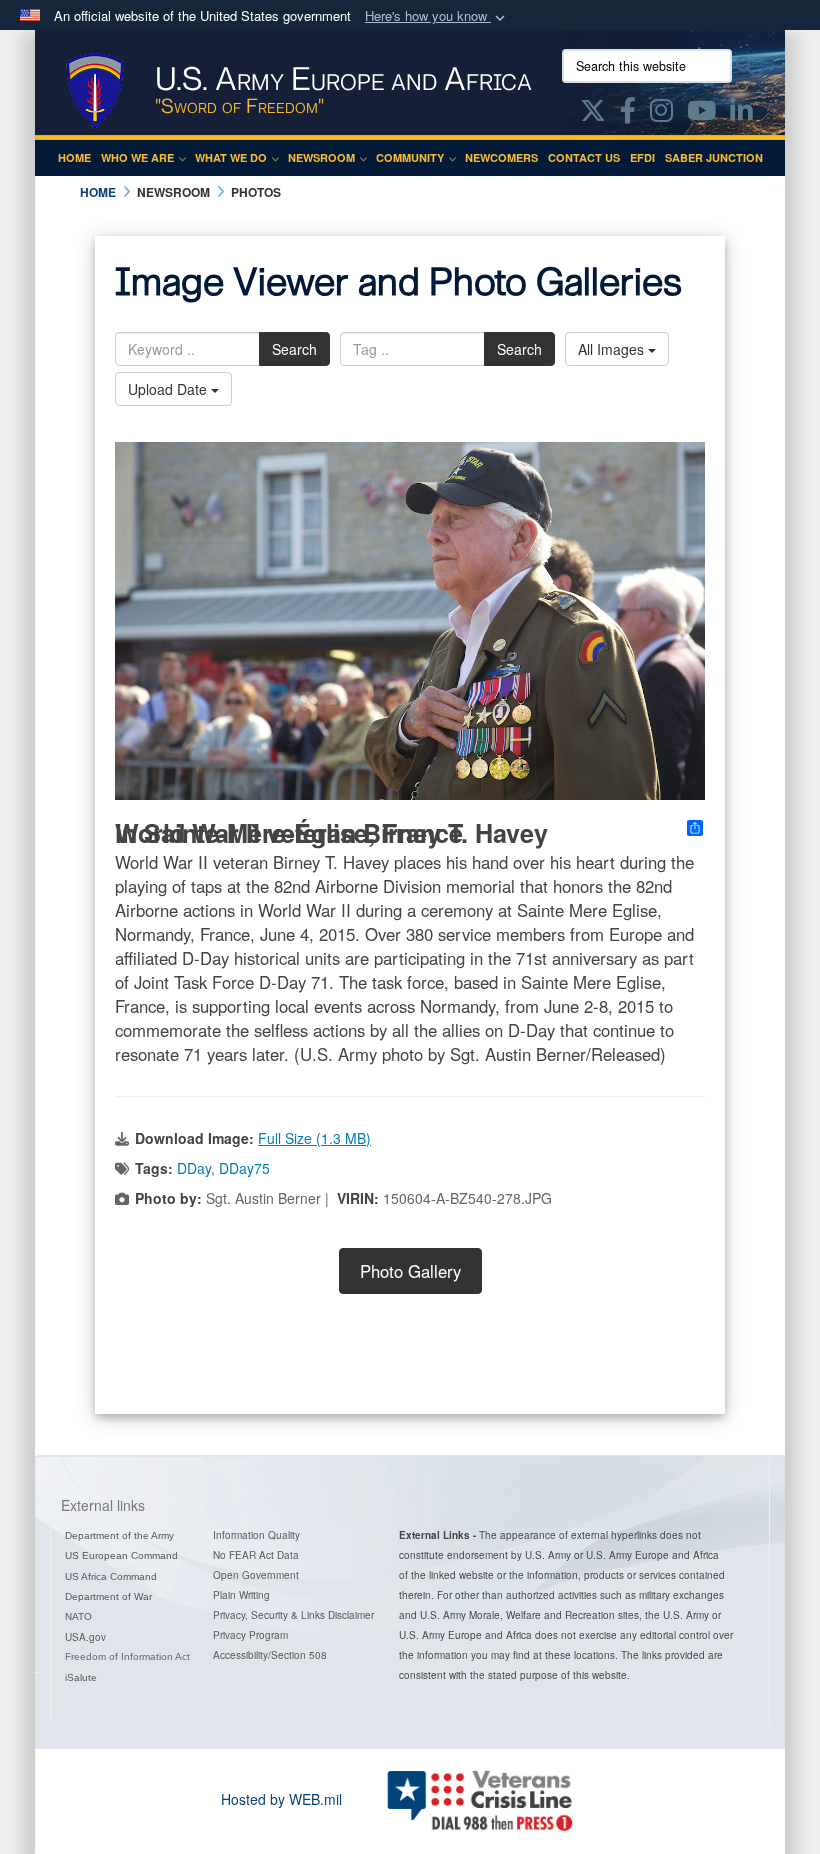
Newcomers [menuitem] (501, 157)
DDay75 (244, 1168)
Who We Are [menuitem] (137, 157)
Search (294, 349)
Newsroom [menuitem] (321, 157)
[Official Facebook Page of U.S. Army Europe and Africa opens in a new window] (628, 114)
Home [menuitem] (74, 157)
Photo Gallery (410, 1271)
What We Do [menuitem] (231, 157)
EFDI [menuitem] (642, 157)
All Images (613, 349)
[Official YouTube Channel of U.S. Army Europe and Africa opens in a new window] (701, 114)
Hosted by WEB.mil (281, 1799)
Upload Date (169, 389)
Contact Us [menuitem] (584, 157)
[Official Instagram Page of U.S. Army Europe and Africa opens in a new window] (661, 114)
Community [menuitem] (410, 157)
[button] (437, 16)
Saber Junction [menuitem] (714, 157)
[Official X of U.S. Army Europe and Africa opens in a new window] (593, 114)
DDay (194, 1168)
